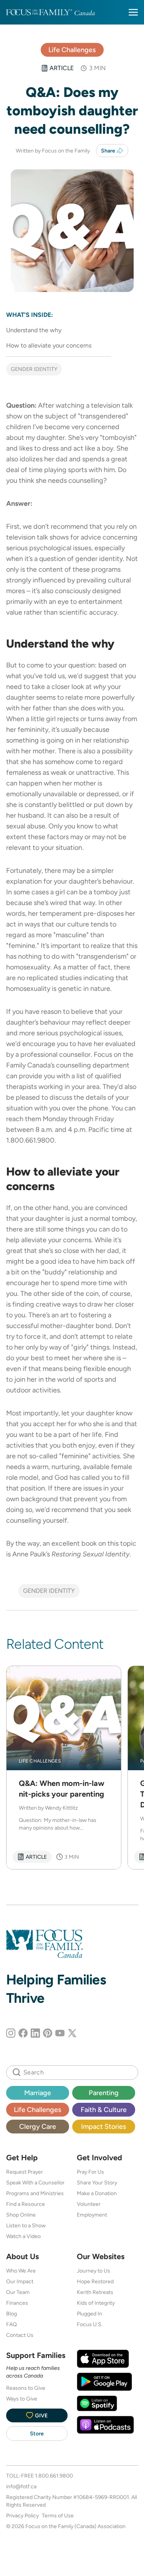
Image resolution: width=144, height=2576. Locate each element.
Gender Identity (34, 369)
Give (41, 2415)
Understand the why (34, 330)
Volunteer (89, 2204)
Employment (92, 2215)
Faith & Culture (104, 2109)
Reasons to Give (26, 2388)
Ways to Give (22, 2399)
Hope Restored (95, 2281)
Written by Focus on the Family (53, 151)
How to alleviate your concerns (49, 345)
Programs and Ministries (35, 2193)
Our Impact (20, 2281)
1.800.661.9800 (54, 2476)
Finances (17, 2303)
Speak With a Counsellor (35, 2182)
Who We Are (21, 2271)
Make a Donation (97, 2193)
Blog (12, 2314)
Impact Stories (103, 2126)
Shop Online (21, 2215)
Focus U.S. (90, 2324)
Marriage (38, 2093)
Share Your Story (97, 2182)
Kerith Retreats (95, 2292)
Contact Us (20, 2335)
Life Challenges (72, 50)
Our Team (18, 2292)
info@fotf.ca (21, 2486)
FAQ (12, 2324)
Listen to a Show (26, 2225)
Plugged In (89, 2314)
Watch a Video (23, 2236)
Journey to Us (94, 2271)
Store (37, 2433)
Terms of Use (58, 2515)
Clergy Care (38, 2126)
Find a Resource (26, 2204)
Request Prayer (25, 2172)
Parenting (104, 2093)
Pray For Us (90, 2172)
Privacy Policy (22, 2515)
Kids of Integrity (96, 2303)
